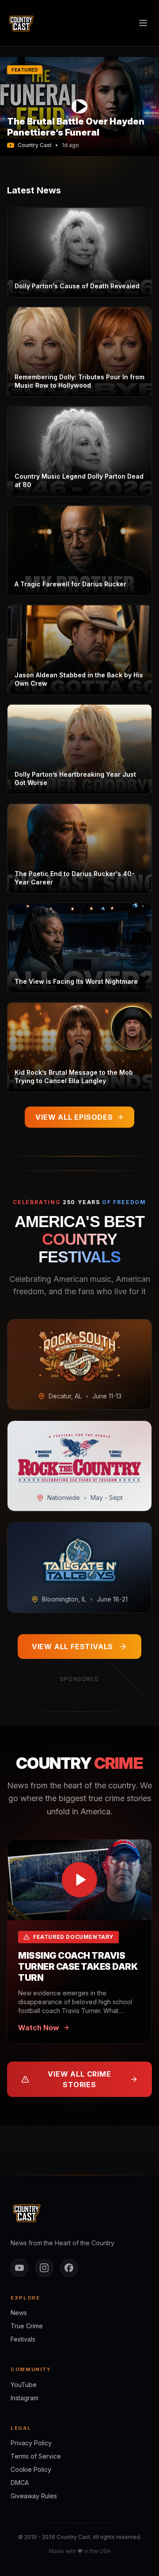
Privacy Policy (31, 2443)
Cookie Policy (31, 2469)
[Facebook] (69, 2268)
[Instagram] (44, 2268)
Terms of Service (36, 2456)
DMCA (20, 2483)
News (19, 2313)
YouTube (24, 2385)
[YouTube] (19, 2268)
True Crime (27, 2326)
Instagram (25, 2398)
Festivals (23, 2339)
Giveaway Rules (34, 2496)
